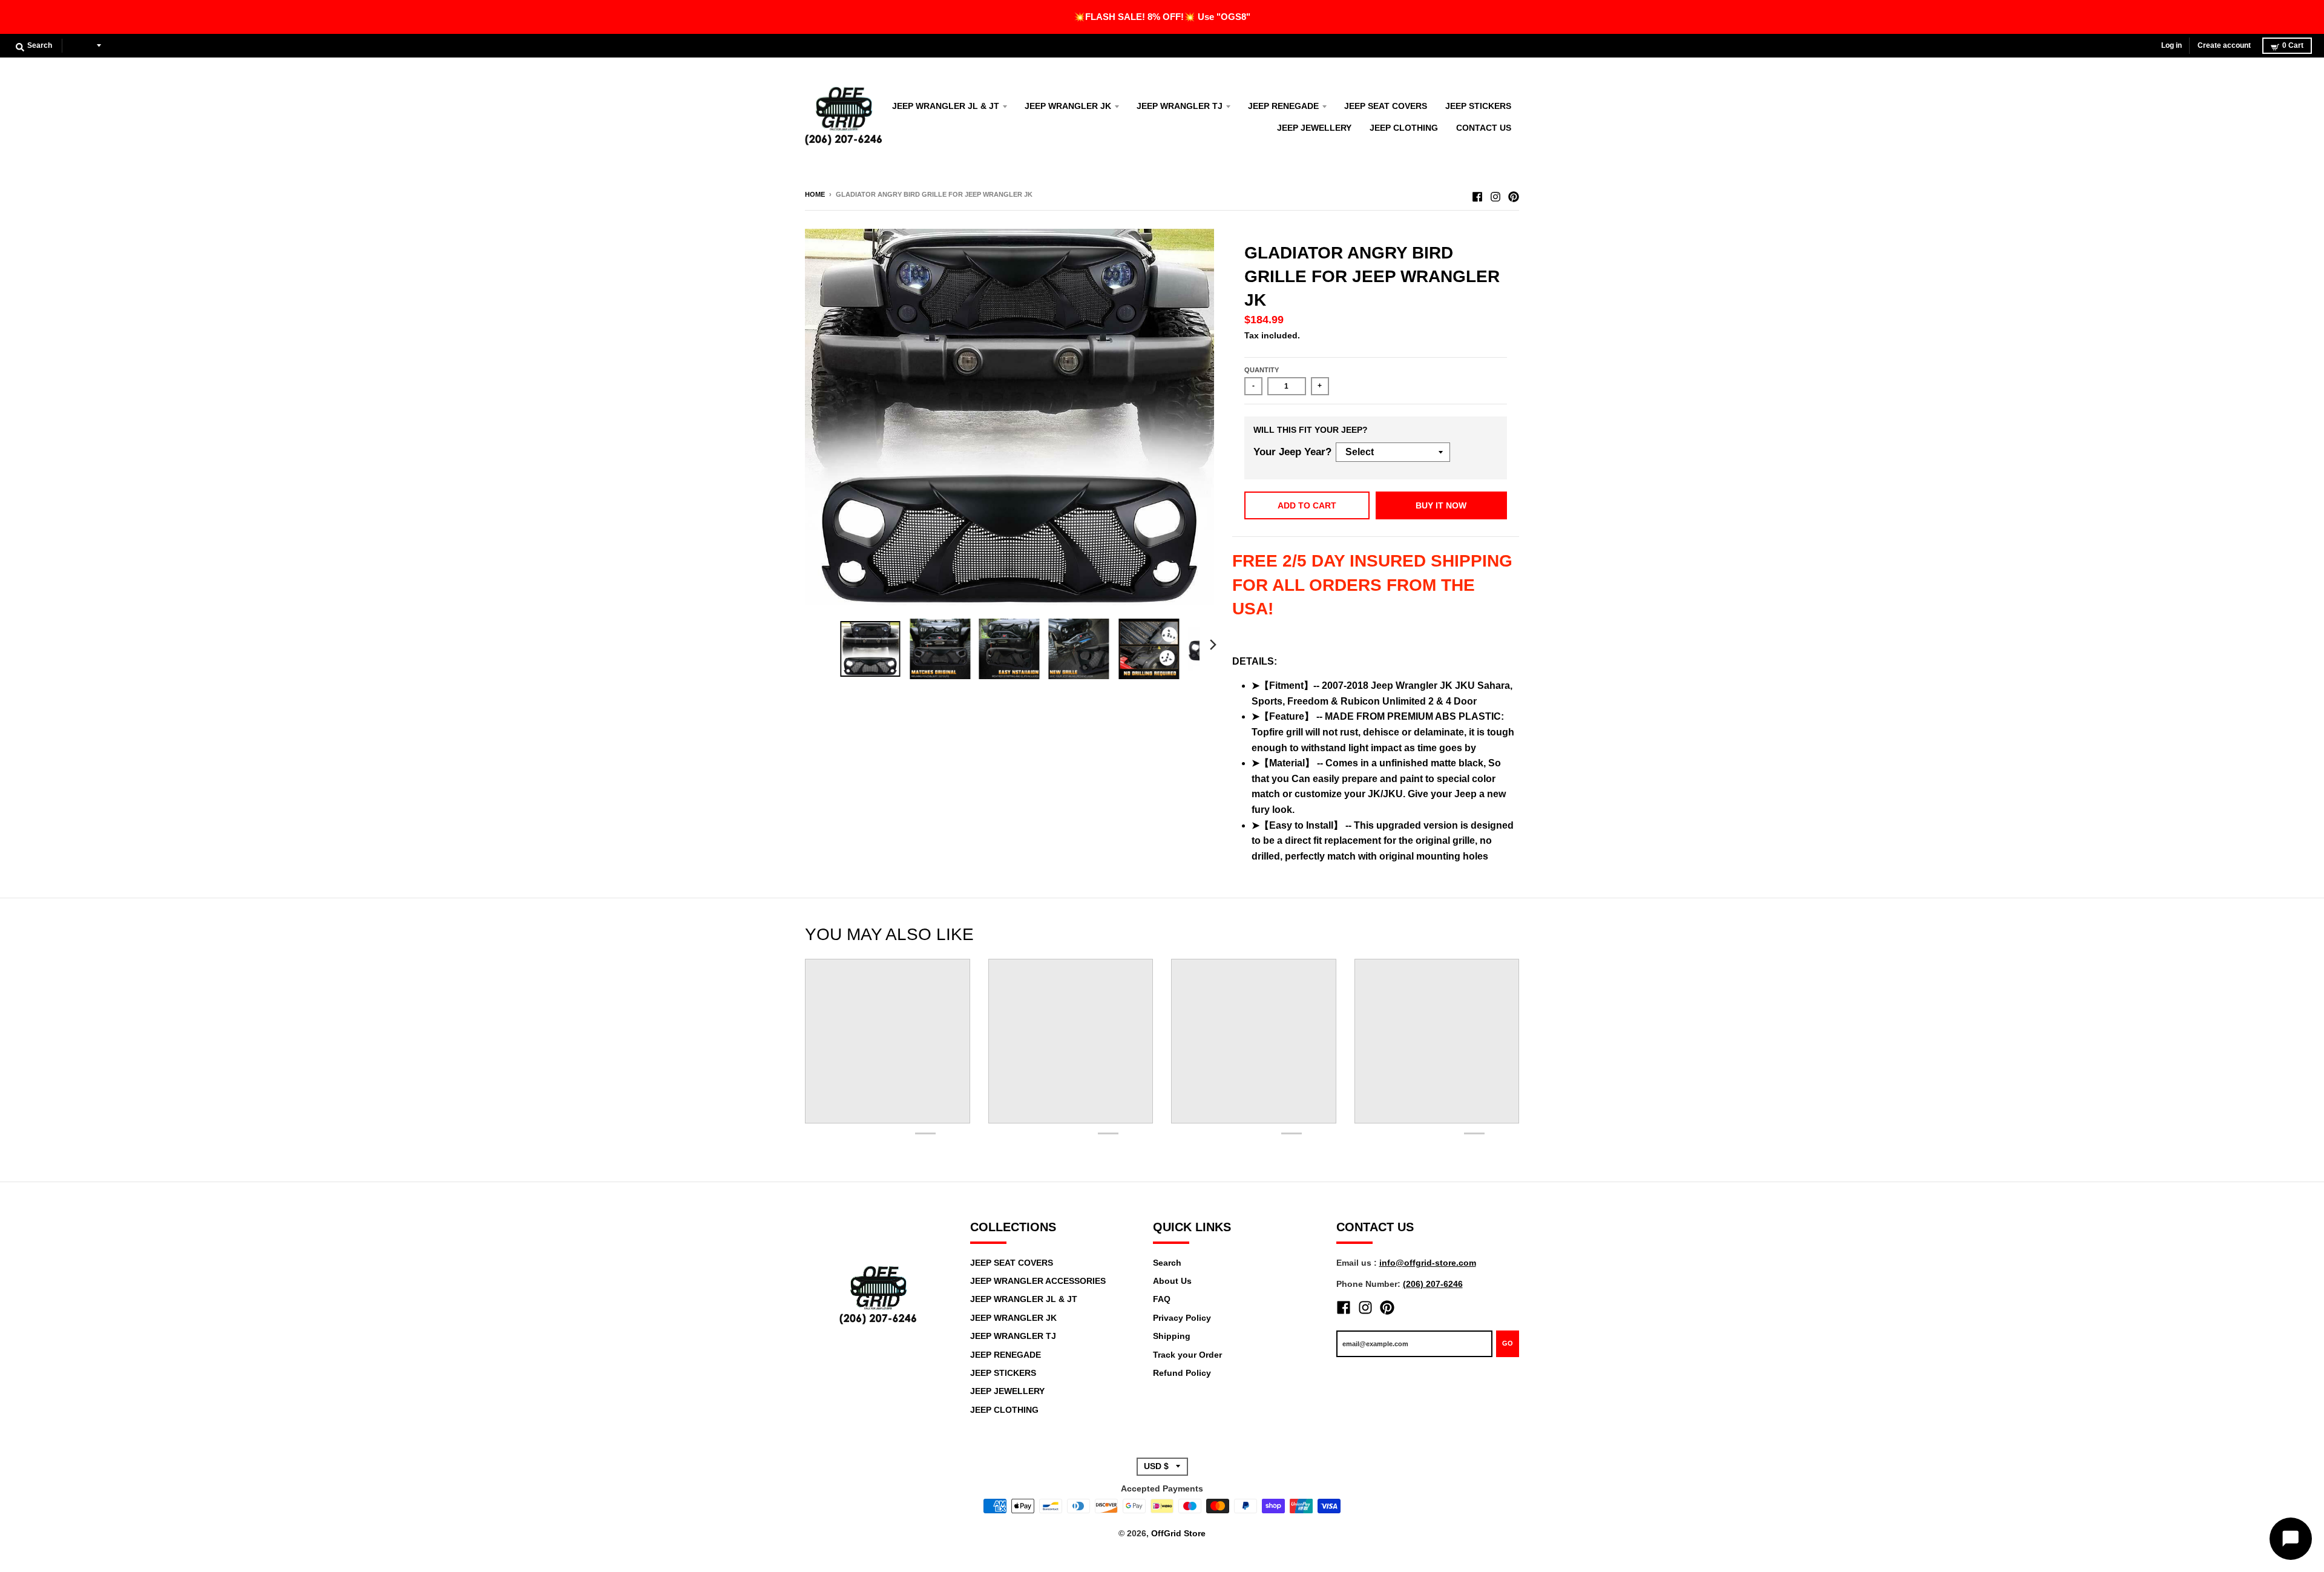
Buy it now (1441, 505)
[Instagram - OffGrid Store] (1495, 194)
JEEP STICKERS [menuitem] (1478, 106)
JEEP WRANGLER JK (1013, 1318)
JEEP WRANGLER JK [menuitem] (1068, 106)
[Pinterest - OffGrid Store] (1514, 194)
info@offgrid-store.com (1428, 1263)
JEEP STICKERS (1003, 1373)
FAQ (1162, 1299)
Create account (2224, 45)
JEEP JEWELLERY (1007, 1391)
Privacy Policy (1182, 1318)
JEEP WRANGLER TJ (1013, 1336)
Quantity (1262, 370)
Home (815, 194)
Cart (2293, 45)
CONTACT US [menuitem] (1484, 128)
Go (1508, 1343)
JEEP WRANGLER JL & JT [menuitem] (946, 106)
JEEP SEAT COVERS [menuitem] (1386, 106)
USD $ (82, 45)
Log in (2171, 45)
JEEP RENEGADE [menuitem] (1283, 106)
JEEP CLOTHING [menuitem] (1404, 128)
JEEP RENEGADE (1006, 1355)
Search (1167, 1263)
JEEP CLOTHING (1004, 1410)
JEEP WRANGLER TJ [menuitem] (1180, 106)
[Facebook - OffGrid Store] (1477, 194)
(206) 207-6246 (1433, 1284)
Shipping (1172, 1336)
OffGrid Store (1178, 1533)
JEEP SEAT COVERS (1012, 1263)
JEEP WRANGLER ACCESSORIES (1038, 1281)
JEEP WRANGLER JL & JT (1024, 1299)
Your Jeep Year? (1292, 452)
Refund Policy (1182, 1373)
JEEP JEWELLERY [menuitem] (1314, 128)
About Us (1172, 1281)
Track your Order (1187, 1355)
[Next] (1213, 645)
